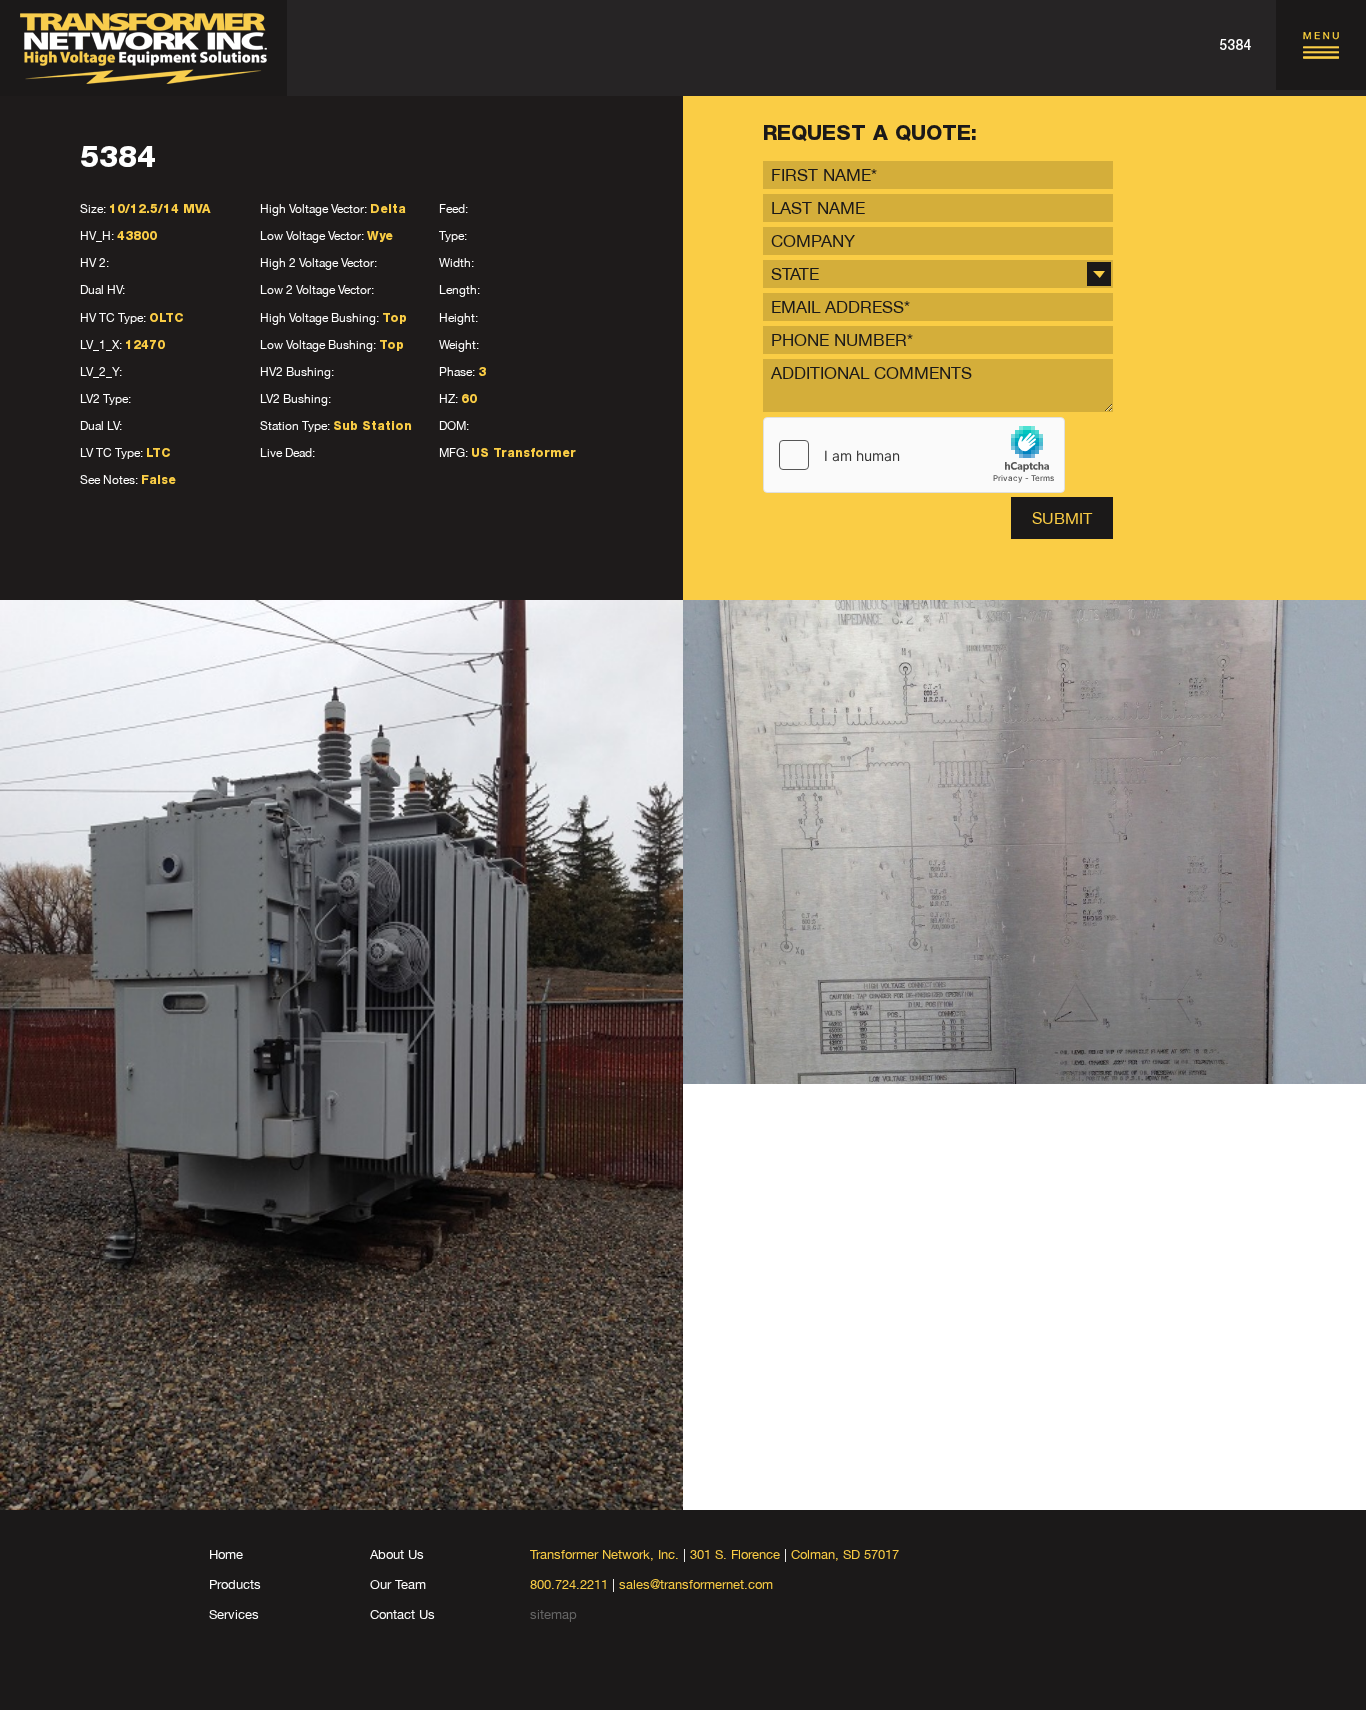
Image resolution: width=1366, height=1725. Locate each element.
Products (235, 1584)
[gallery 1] (341, 1055)
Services (234, 1614)
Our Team (398, 1584)
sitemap (553, 1614)
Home (226, 1554)
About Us (397, 1554)
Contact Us (402, 1614)
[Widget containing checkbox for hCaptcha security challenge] (914, 455)
